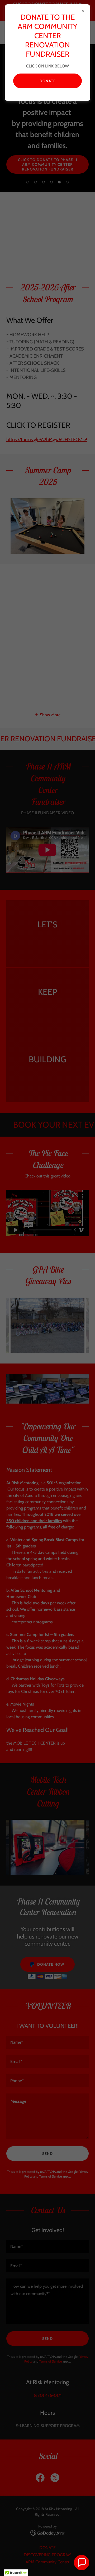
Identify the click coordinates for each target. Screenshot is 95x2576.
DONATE (48, 81)
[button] (82, 2563)
